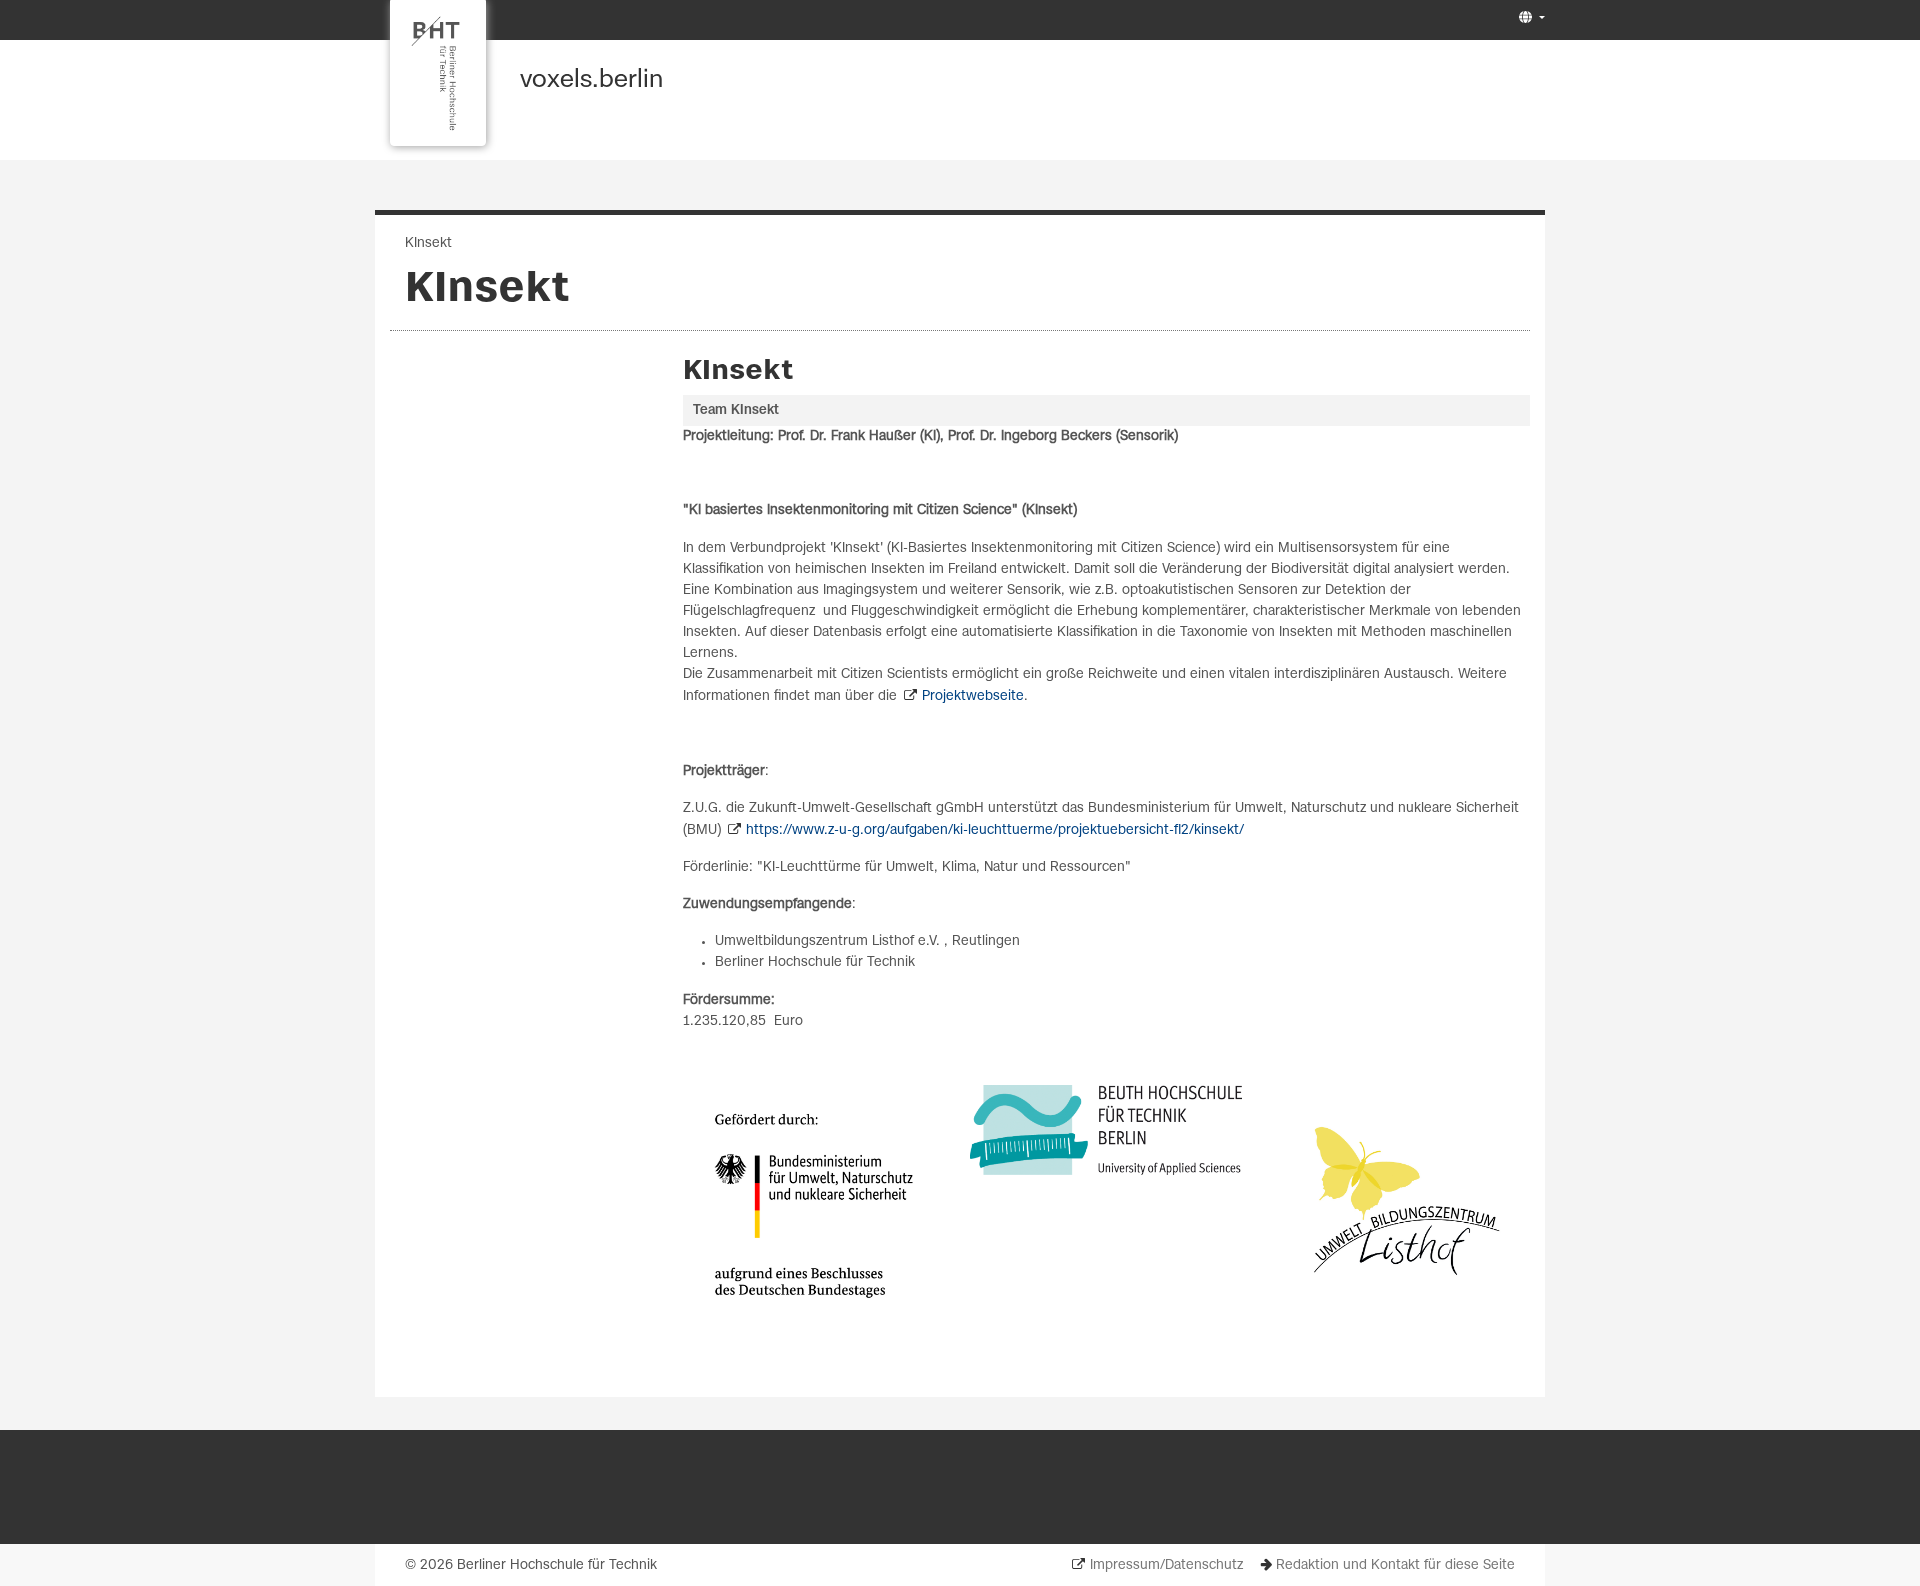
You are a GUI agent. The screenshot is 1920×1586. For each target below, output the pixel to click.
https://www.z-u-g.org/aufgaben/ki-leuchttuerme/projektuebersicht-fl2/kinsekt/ (995, 830)
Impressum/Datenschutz (1166, 1565)
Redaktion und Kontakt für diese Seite (1395, 1565)
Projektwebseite (973, 696)
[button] (1529, 18)
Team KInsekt (736, 410)
